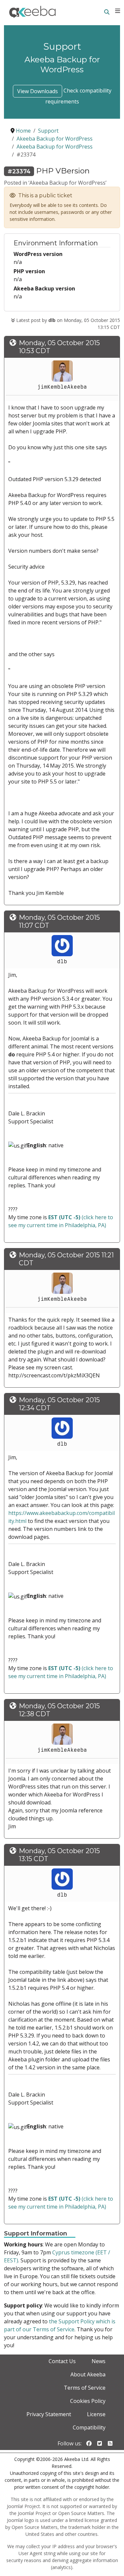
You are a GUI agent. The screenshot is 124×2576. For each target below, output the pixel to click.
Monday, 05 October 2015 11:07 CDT (59, 921)
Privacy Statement (49, 2414)
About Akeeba (88, 2374)
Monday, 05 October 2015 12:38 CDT (59, 1710)
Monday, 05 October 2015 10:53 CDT (59, 347)
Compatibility (89, 2427)
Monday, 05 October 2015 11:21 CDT (66, 1259)
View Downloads (38, 91)
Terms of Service (85, 2388)
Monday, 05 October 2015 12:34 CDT (59, 1404)
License (96, 2414)
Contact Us (62, 2361)
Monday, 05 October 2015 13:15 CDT (59, 1855)
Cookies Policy (88, 2401)
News (99, 2361)
